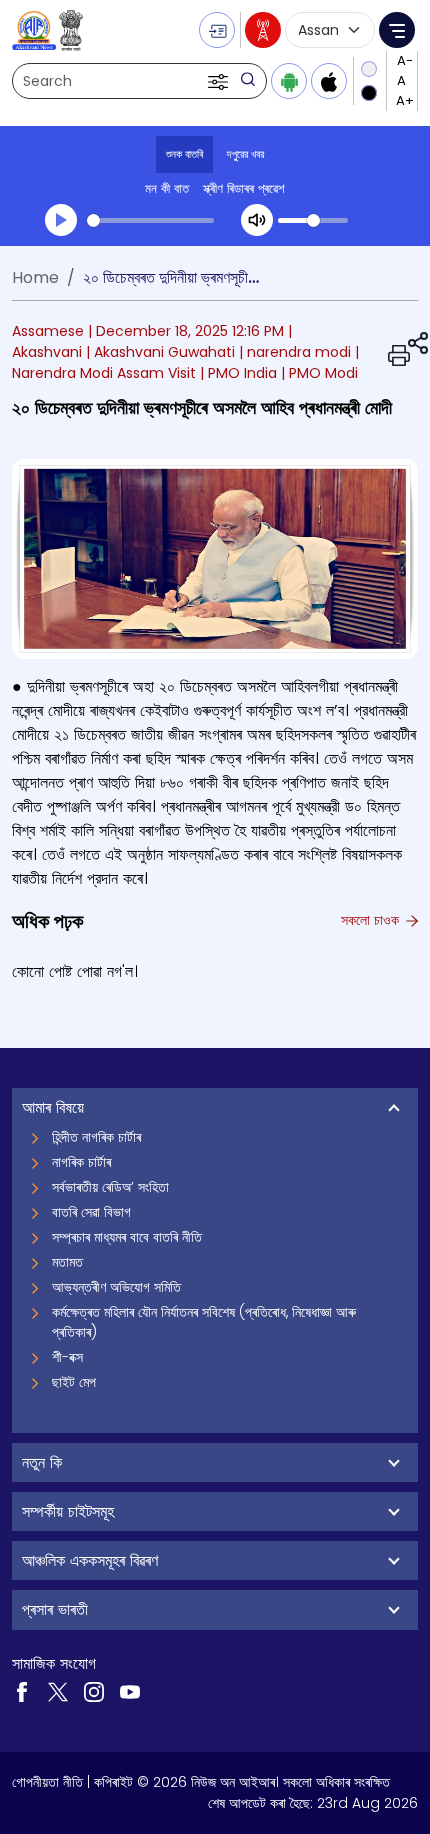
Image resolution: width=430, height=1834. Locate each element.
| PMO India (238, 373)
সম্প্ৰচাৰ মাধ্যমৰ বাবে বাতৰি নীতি (127, 1237)
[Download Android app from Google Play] (289, 81)
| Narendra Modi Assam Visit (185, 362)
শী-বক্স (67, 1357)
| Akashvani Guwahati (160, 352)
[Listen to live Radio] (263, 30)
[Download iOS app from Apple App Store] (329, 81)
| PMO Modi (319, 373)
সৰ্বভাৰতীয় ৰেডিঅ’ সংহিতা (110, 1187)
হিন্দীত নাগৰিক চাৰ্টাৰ (96, 1137)
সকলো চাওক (372, 920)
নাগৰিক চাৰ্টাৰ (81, 1162)
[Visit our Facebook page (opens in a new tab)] (22, 1691)
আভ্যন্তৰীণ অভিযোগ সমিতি (116, 1287)
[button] (220, 81)
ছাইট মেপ (74, 1382)
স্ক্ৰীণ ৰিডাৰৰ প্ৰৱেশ (244, 188)
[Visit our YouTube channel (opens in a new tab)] (130, 1691)
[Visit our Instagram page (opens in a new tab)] (94, 1691)
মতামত (67, 1262)
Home (35, 277)
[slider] (150, 220)
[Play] (61, 220)
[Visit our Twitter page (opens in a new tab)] (58, 1691)
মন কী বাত (167, 188)
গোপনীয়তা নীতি (47, 1782)
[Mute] (257, 220)
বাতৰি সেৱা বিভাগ (91, 1212)
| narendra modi (295, 352)
